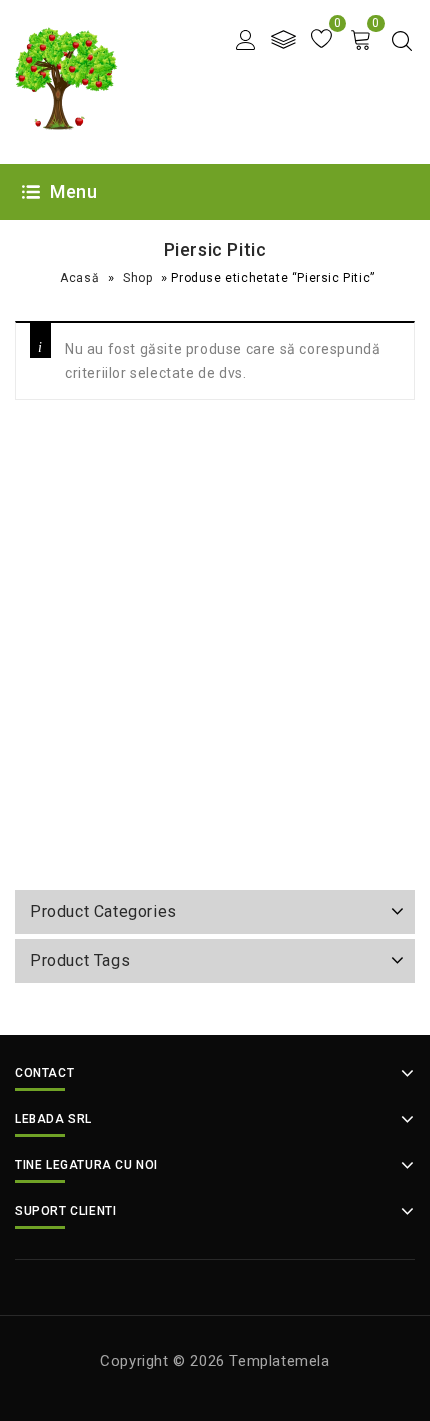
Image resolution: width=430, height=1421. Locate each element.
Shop (137, 278)
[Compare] (283, 39)
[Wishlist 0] (321, 39)
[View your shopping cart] (360, 40)
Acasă (79, 278)
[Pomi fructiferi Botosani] (66, 81)
